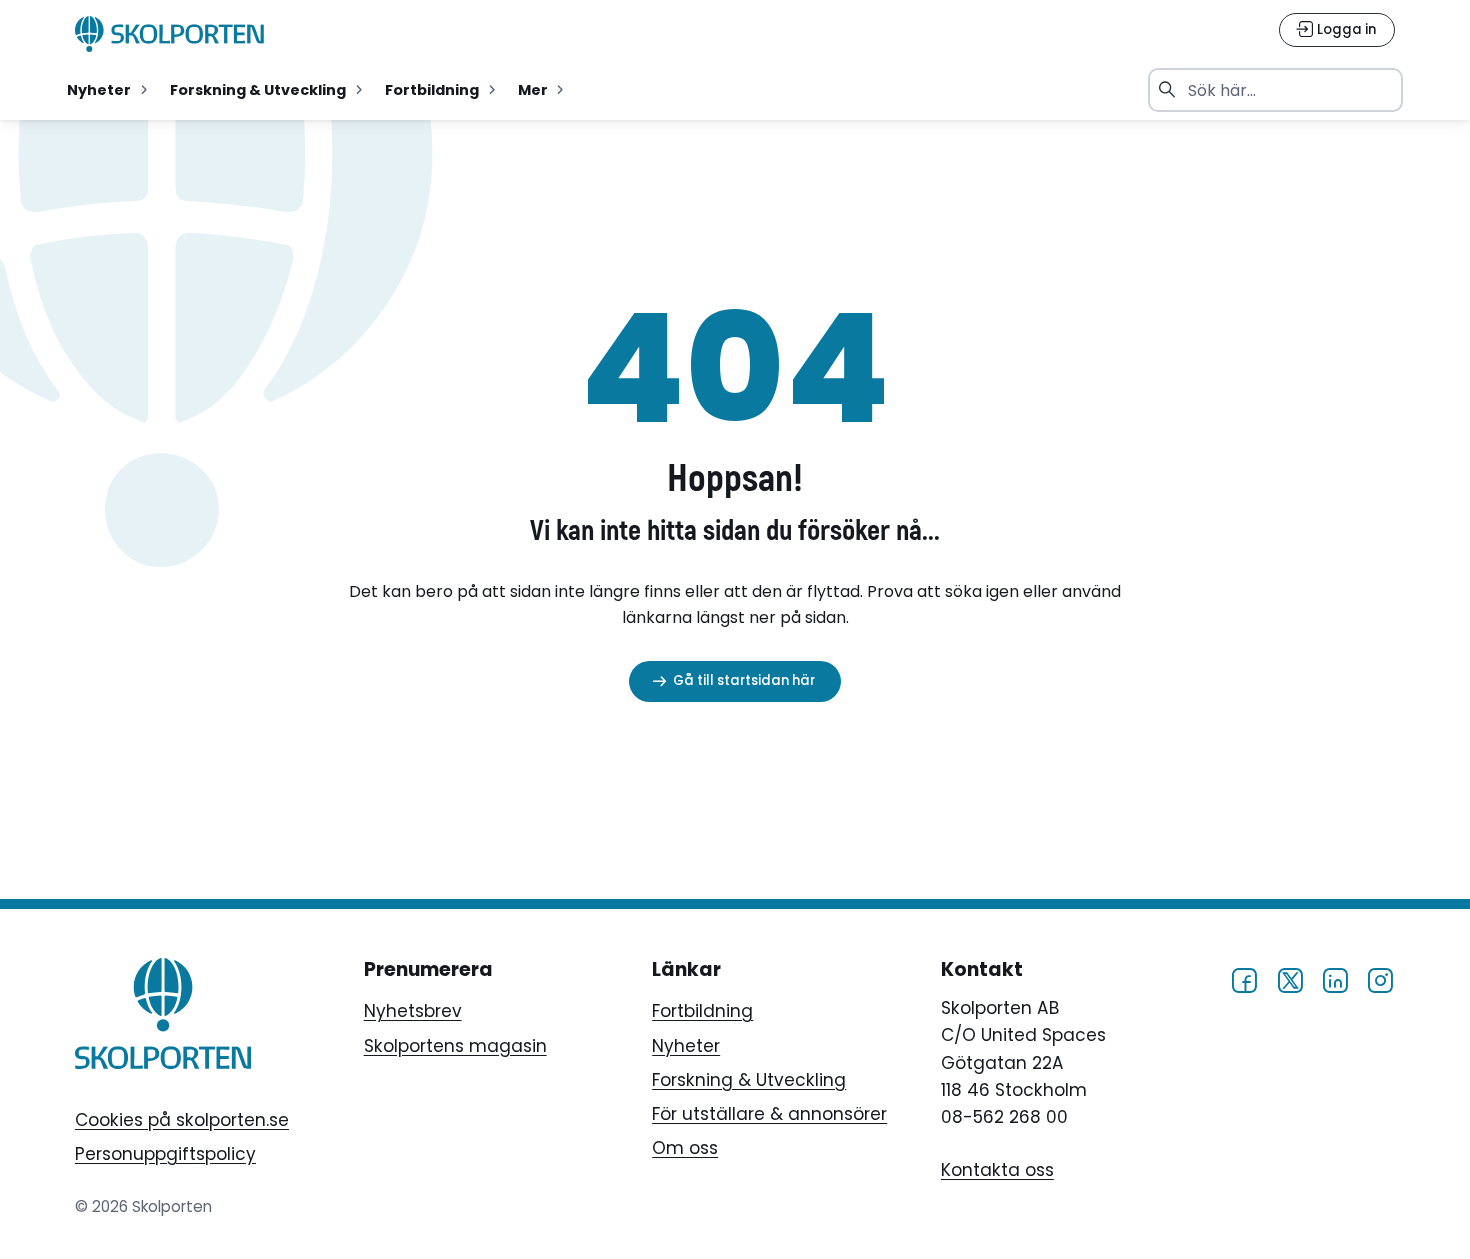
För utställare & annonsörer (769, 1114)
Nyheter (686, 1046)
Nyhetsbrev (413, 1011)
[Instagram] (1380, 979)
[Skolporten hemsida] (170, 34)
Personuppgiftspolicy (165, 1154)
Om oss (685, 1148)
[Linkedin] (1335, 979)
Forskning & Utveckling (749, 1080)
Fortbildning (702, 1011)
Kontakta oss (997, 1170)
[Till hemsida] (163, 1018)
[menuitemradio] (109, 90)
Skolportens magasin (455, 1046)
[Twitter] (1290, 979)
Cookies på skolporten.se (182, 1120)
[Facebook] (1244, 979)
